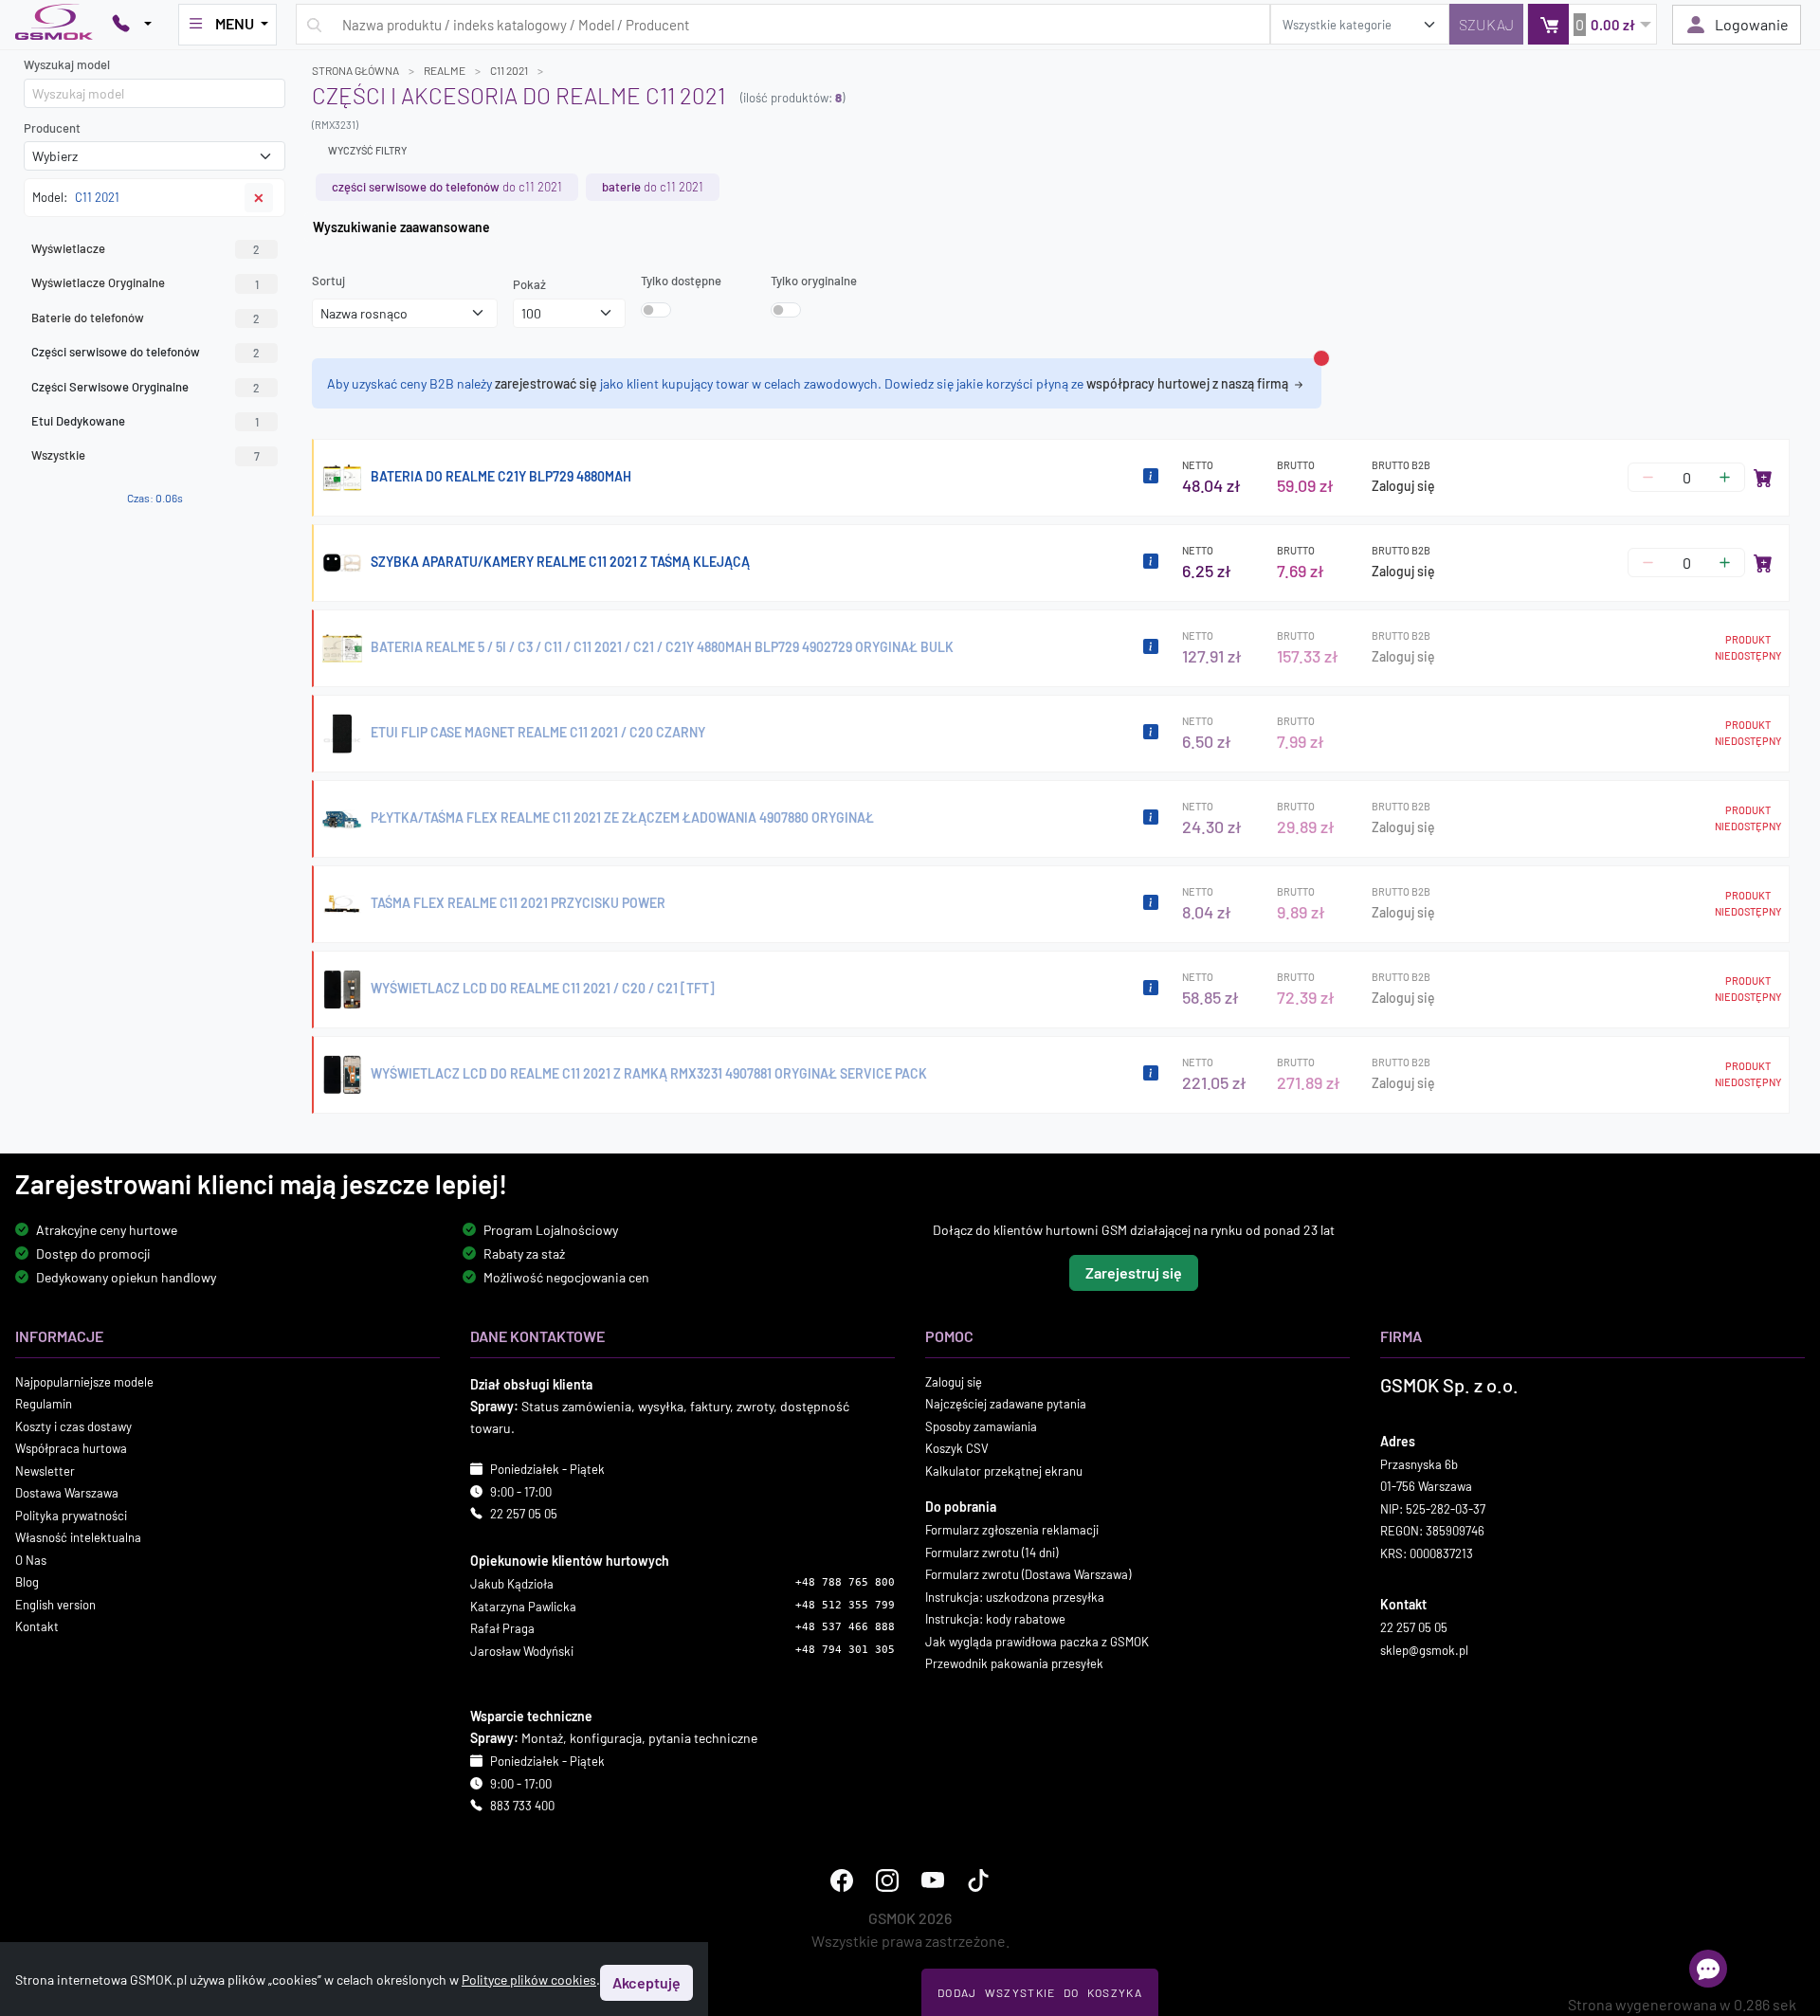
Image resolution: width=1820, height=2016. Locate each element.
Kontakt (37, 1626)
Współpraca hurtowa (71, 1448)
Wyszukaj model (67, 64)
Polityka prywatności (71, 1515)
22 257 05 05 (524, 1514)
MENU (235, 23)
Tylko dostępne (681, 281)
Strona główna (355, 70)
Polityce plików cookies (529, 1980)
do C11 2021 (447, 187)
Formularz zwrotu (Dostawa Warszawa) (1028, 1574)
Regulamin (44, 1404)
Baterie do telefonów (146, 318)
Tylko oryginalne (814, 281)
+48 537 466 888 (845, 1627)
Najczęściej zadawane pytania (1006, 1404)
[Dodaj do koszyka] (1763, 478)
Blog (27, 1582)
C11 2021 (509, 70)
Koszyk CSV (957, 1448)
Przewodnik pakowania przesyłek (1014, 1663)
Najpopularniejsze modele (84, 1381)
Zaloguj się (1403, 486)
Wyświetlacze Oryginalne (145, 282)
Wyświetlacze (146, 248)
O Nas (31, 1559)
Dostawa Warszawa (67, 1493)
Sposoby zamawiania (981, 1426)
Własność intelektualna (78, 1537)
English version (55, 1604)
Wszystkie (146, 455)
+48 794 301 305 (845, 1649)
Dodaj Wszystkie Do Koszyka (1040, 1992)
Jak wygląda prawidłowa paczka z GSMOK (1037, 1641)
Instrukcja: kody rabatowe (995, 1619)
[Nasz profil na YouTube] (933, 1880)
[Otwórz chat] (1708, 1969)
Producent (52, 128)
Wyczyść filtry (367, 150)
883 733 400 (522, 1806)
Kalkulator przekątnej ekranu (1004, 1470)
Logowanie (1752, 24)
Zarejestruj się (1134, 1271)
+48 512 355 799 (845, 1604)
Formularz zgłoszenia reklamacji (1012, 1530)
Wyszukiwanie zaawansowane (401, 227)
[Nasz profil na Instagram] (887, 1880)
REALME (445, 70)
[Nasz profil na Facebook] (842, 1880)
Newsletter (45, 1470)
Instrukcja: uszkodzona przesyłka (1015, 1596)
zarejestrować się (546, 383)
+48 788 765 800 (845, 1582)
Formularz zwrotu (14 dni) (992, 1552)
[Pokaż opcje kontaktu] (132, 25)
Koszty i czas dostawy (73, 1426)
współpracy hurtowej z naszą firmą (1189, 383)
